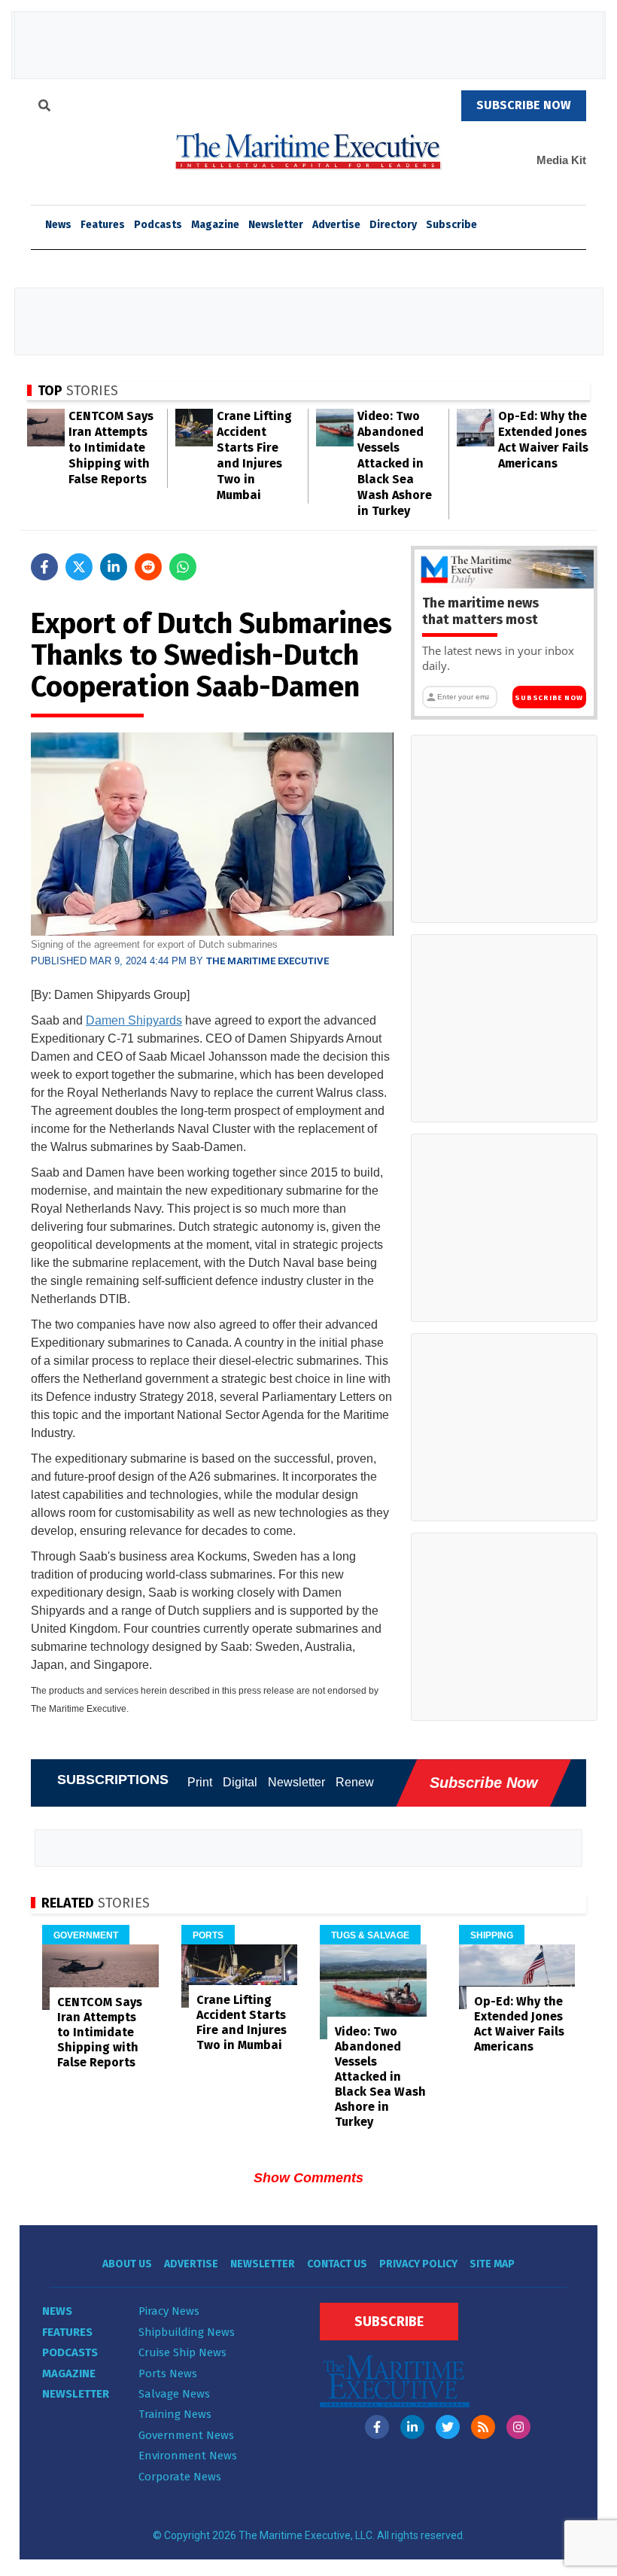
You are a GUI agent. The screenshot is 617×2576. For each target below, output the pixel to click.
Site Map (492, 2264)
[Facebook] (377, 2427)
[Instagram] (518, 2427)
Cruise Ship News (182, 2352)
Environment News (188, 2456)
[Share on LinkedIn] (114, 567)
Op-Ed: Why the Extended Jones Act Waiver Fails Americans (519, 2024)
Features (103, 225)
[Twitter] (448, 2427)
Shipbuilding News (187, 2332)
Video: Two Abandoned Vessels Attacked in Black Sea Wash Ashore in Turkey (395, 463)
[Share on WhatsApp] (183, 567)
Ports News (168, 2374)
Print (200, 1782)
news (58, 225)
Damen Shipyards (134, 1020)
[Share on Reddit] (148, 567)
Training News (175, 2414)
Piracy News (169, 2311)
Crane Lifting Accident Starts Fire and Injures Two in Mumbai (242, 2022)
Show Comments (308, 2178)
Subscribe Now (549, 698)
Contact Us (337, 2264)
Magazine (215, 225)
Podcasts (158, 225)
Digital (240, 1782)
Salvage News (174, 2394)
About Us (127, 2264)
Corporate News (180, 2477)
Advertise (336, 225)
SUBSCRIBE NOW (524, 105)
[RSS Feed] (483, 2427)
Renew (355, 1782)
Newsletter (276, 225)
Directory (393, 225)
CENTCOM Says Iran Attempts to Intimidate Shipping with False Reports (111, 448)
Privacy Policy (418, 2264)
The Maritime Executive (267, 961)
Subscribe (451, 225)
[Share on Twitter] (79, 567)
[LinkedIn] (412, 2427)
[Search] (44, 108)
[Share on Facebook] (44, 567)
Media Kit (561, 160)
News (57, 2311)
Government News (186, 2435)
